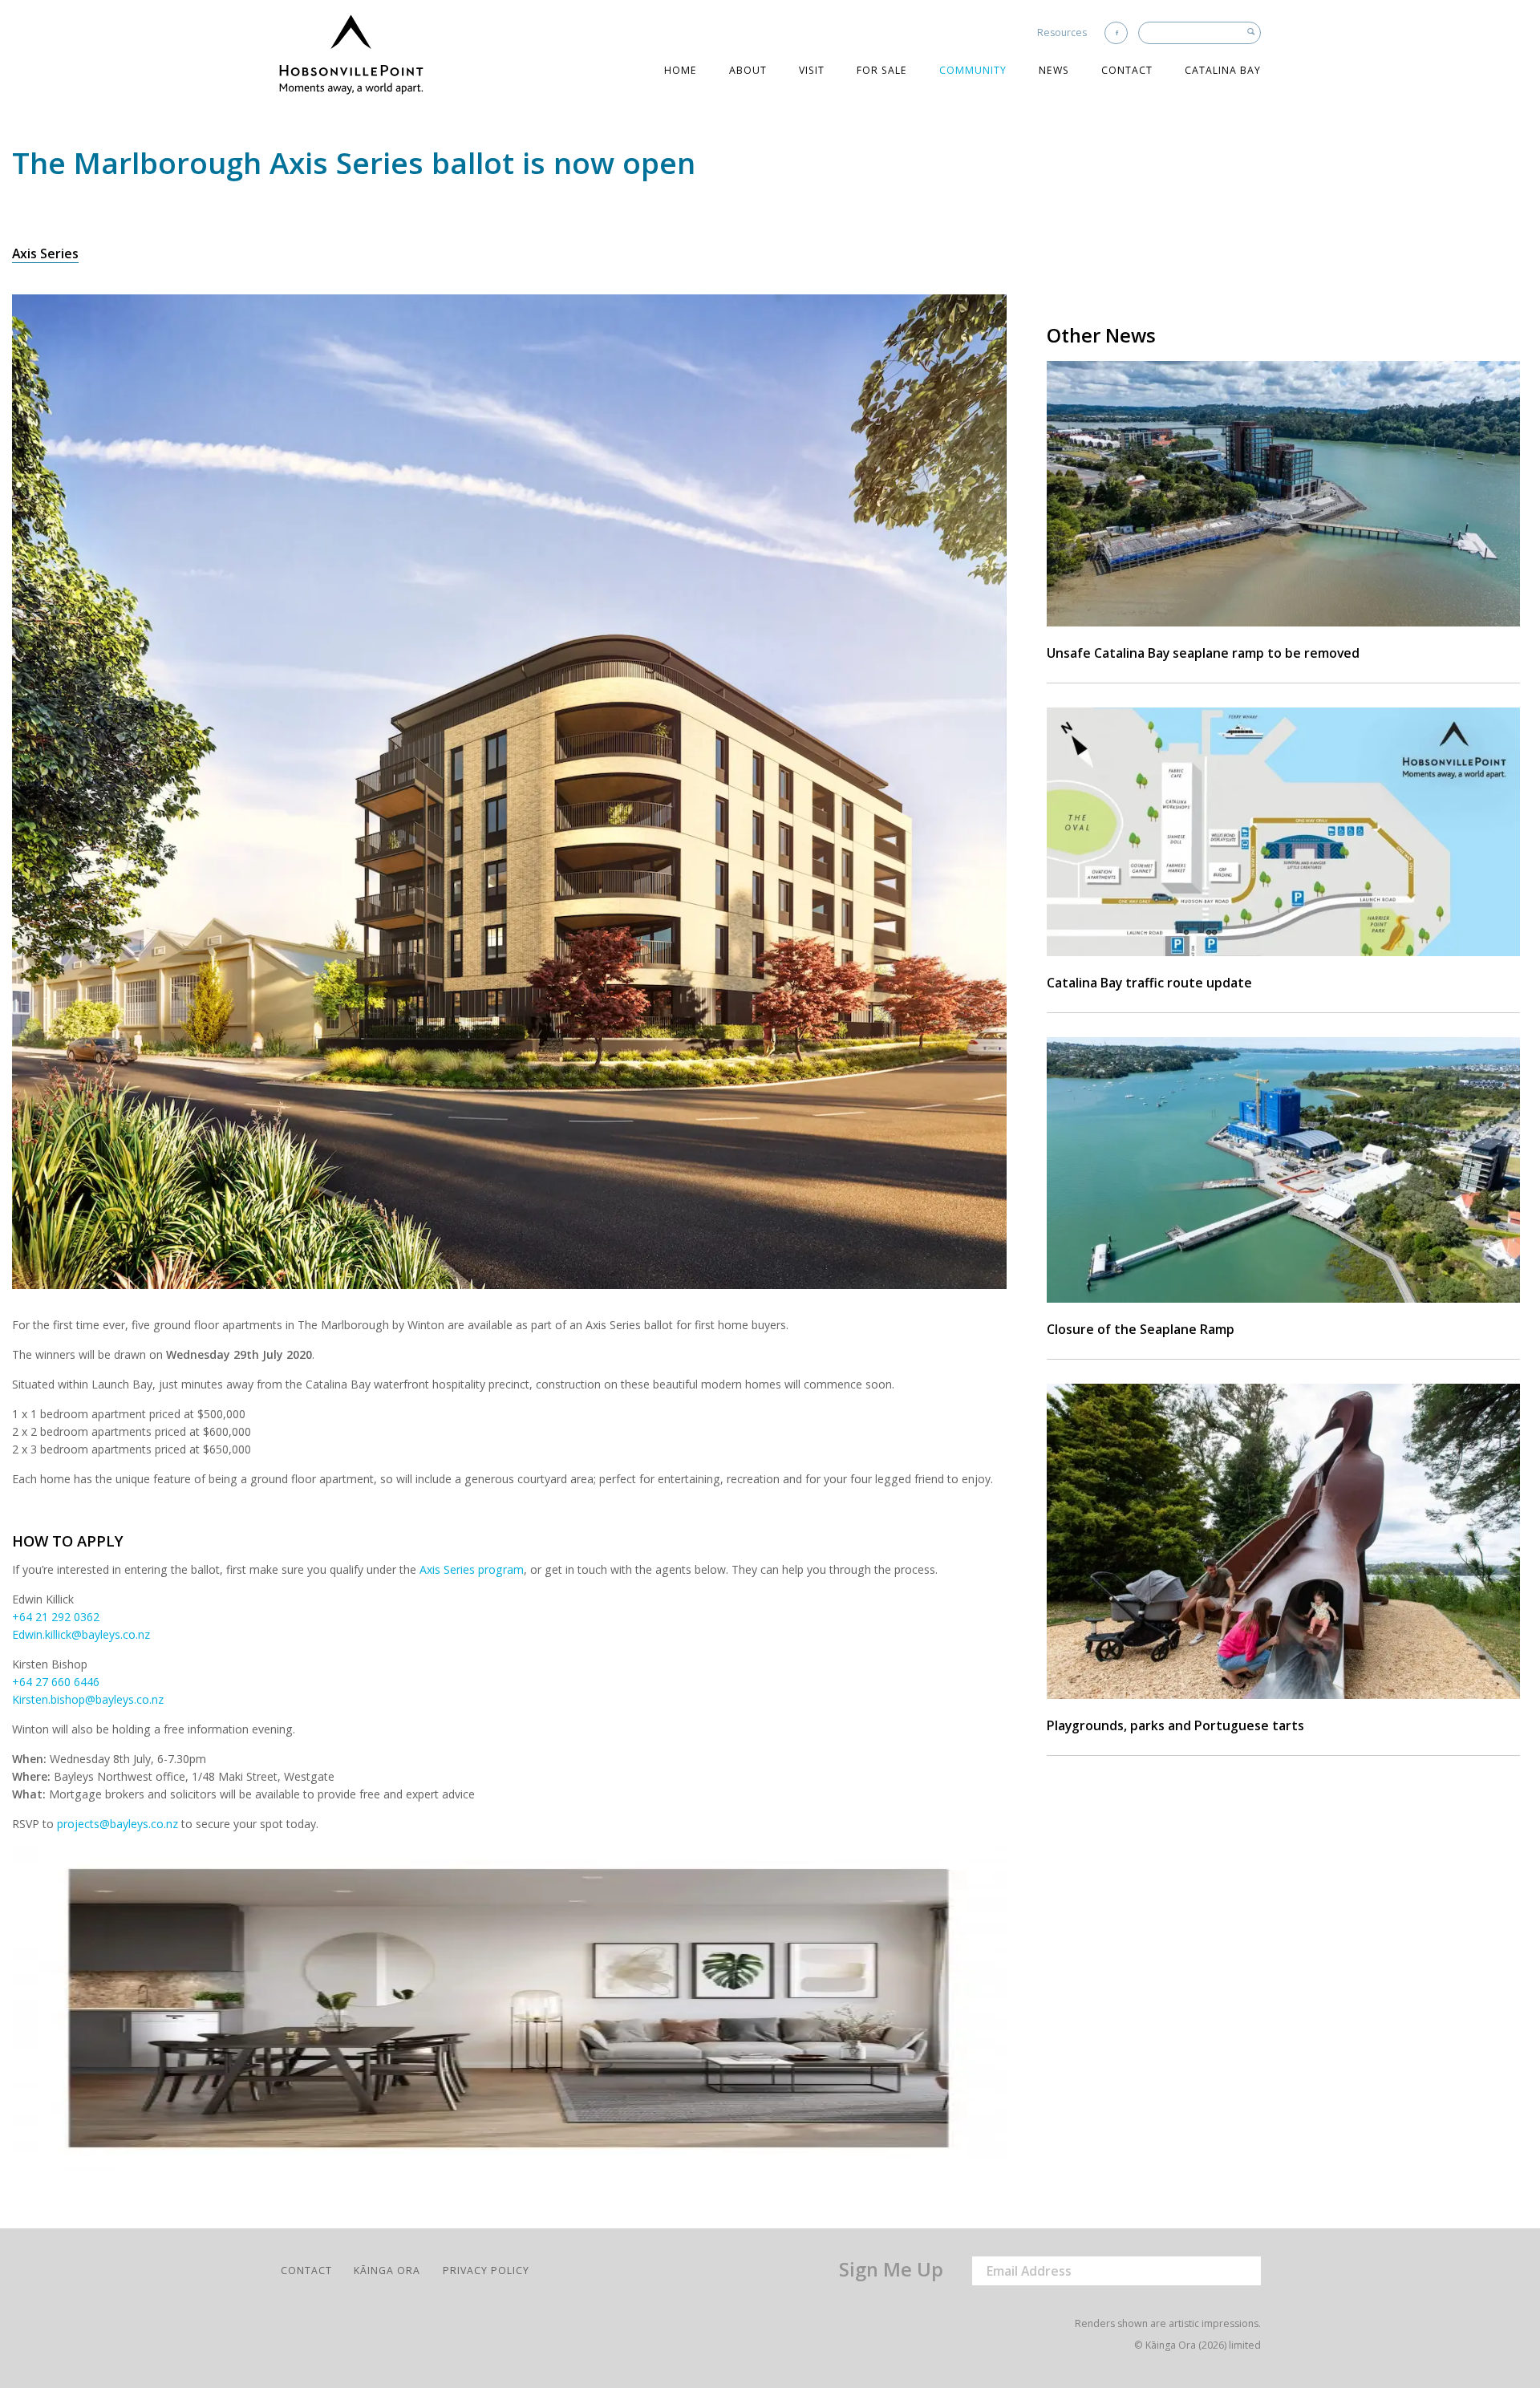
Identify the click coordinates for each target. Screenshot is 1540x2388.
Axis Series (45, 253)
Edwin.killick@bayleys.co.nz (81, 1634)
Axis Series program (472, 1569)
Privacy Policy (486, 2270)
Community (973, 70)
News (1054, 70)
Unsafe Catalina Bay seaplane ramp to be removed (1203, 653)
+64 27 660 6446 (56, 1682)
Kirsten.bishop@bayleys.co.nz (88, 1699)
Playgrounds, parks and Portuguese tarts (1175, 1725)
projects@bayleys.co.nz (118, 1824)
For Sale (882, 70)
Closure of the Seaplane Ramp (1141, 1329)
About (748, 70)
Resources (1062, 32)
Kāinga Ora (387, 2270)
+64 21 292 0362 (56, 1617)
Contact (1127, 70)
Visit (812, 70)
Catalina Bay (1223, 70)
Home (681, 70)
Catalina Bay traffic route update (1149, 983)
